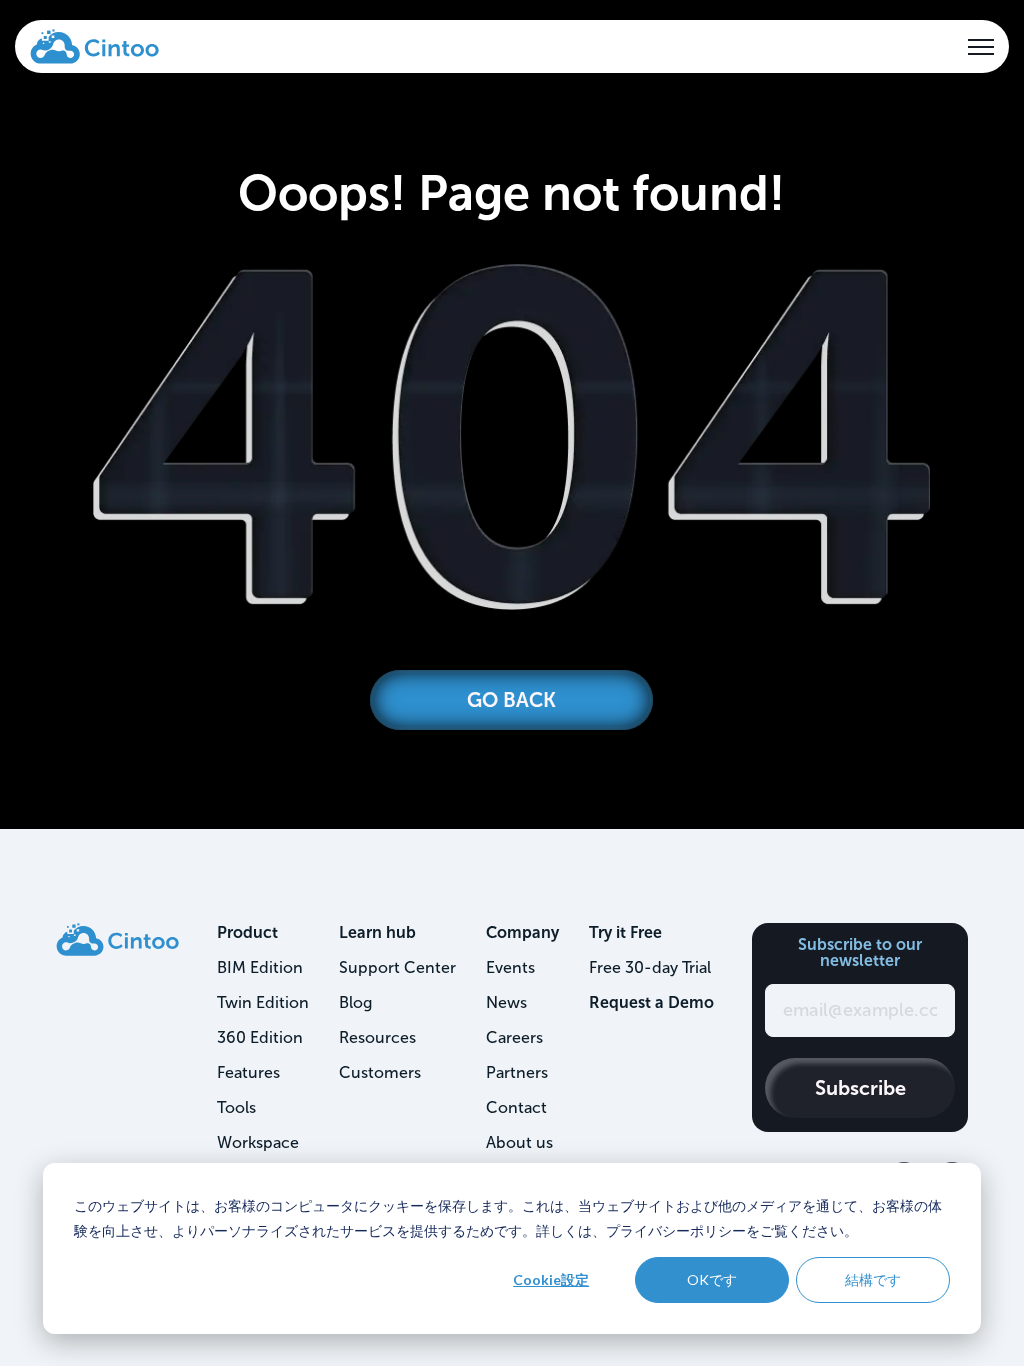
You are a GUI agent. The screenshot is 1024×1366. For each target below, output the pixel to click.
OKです (712, 1279)
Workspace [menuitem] (258, 1142)
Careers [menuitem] (514, 1037)
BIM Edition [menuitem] (260, 967)
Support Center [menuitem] (397, 967)
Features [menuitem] (248, 1072)
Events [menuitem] (510, 967)
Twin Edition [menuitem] (263, 1002)
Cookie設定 (551, 1279)
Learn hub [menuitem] (377, 932)
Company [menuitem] (522, 932)
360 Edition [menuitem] (260, 1037)
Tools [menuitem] (236, 1107)
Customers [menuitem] (380, 1072)
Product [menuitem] (247, 932)
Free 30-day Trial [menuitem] (650, 967)
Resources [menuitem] (377, 1037)
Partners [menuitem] (517, 1072)
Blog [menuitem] (355, 1002)
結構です (873, 1279)
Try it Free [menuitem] (625, 932)
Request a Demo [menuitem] (651, 1002)
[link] (94, 45)
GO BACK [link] (511, 700)
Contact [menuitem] (516, 1107)
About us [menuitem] (519, 1142)
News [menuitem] (506, 1002)
